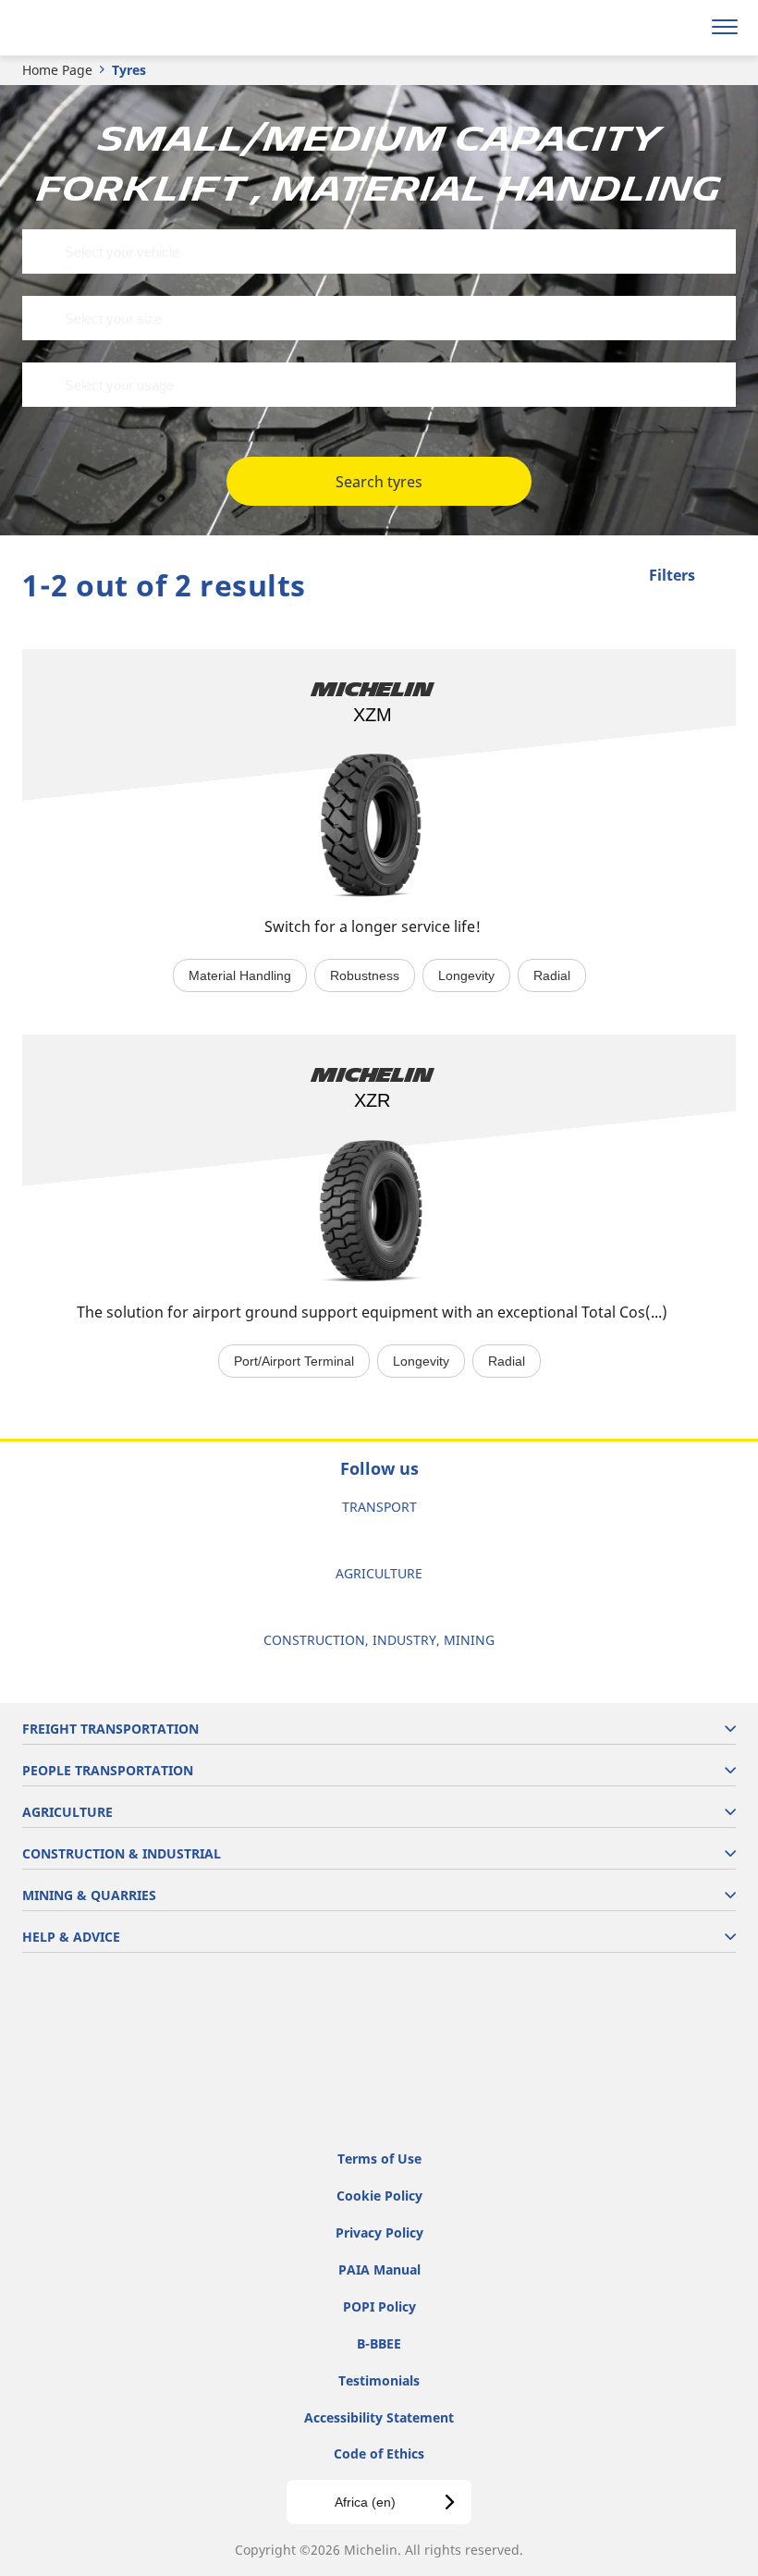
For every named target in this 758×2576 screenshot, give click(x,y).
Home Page (57, 70)
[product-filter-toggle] (722, 577)
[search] (681, 28)
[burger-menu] (725, 28)
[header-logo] (87, 28)
